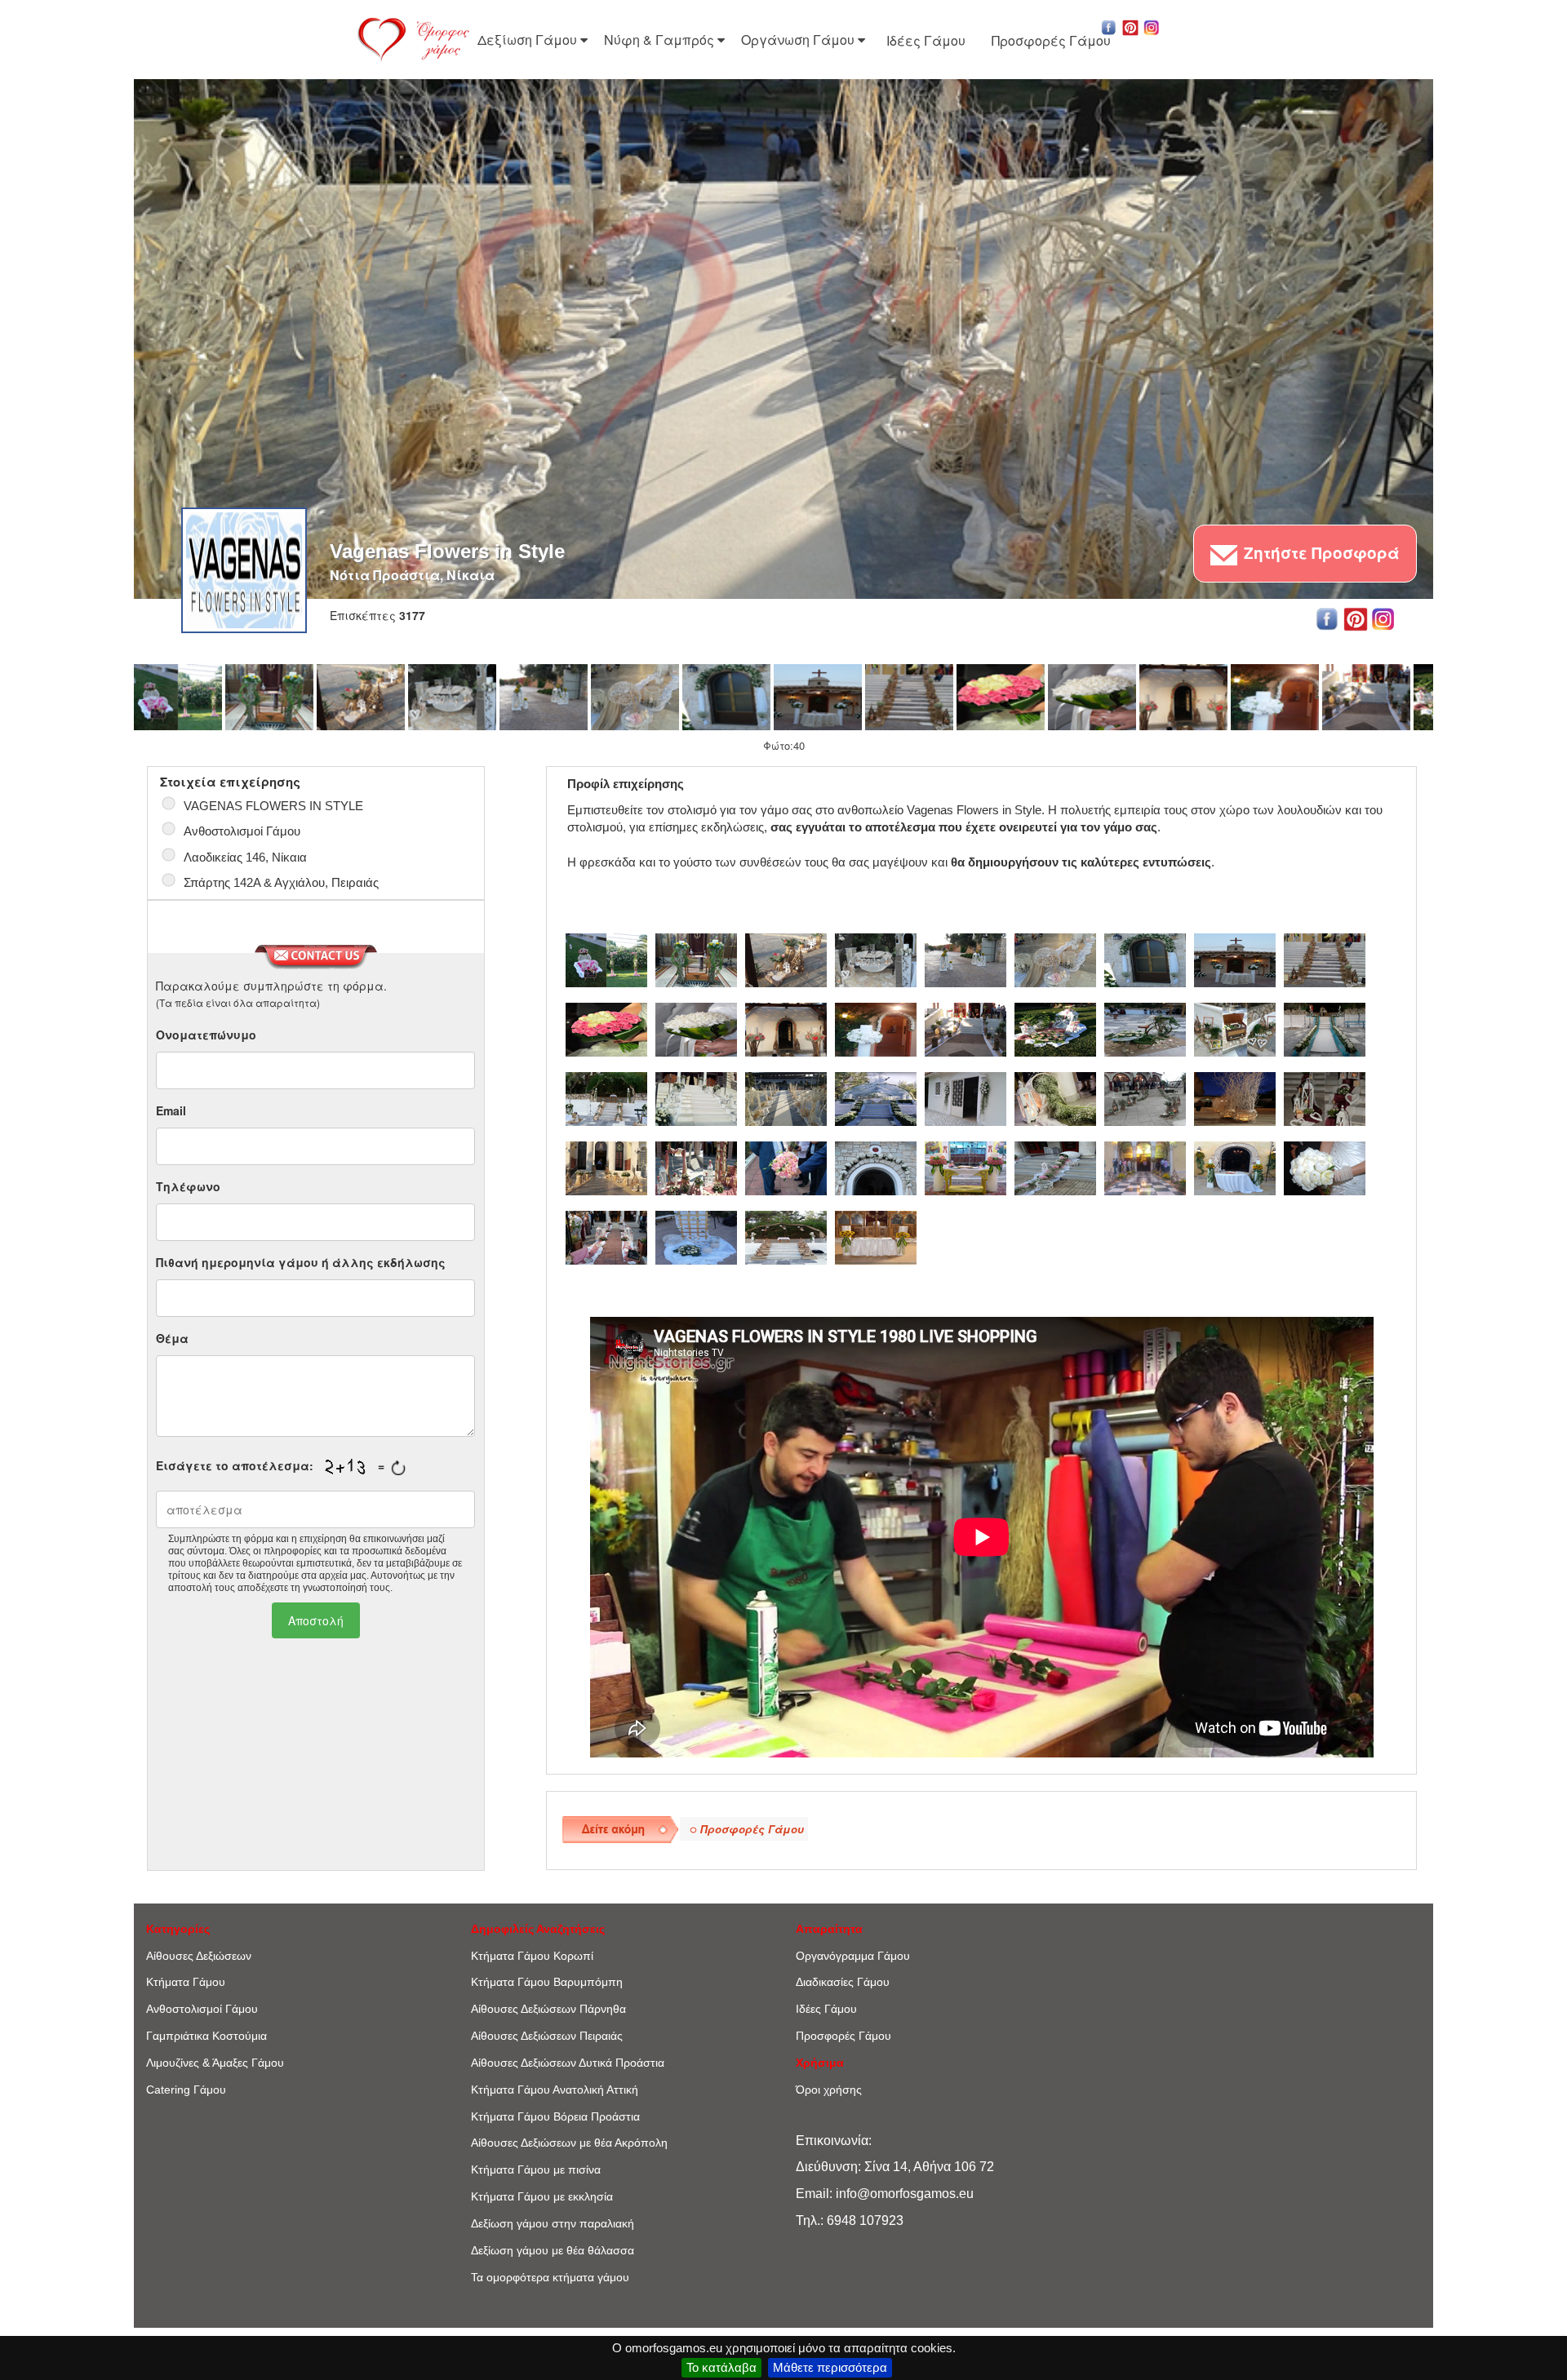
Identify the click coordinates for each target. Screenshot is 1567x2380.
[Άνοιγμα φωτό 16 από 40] (1145, 1027)
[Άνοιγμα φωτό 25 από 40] (1145, 1097)
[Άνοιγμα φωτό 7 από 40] (726, 697)
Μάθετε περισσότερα (830, 2367)
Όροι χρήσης (829, 2090)
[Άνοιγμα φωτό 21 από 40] (786, 1097)
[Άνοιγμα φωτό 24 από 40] (1055, 1097)
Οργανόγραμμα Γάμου (853, 1956)
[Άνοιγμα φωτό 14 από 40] (1366, 697)
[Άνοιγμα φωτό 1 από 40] (178, 697)
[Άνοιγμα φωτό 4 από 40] (452, 697)
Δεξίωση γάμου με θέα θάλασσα (553, 2250)
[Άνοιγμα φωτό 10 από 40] (1001, 697)
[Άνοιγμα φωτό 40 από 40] (876, 1235)
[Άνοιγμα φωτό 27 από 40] (1325, 1097)
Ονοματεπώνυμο (206, 1035)
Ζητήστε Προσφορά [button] (1320, 553)
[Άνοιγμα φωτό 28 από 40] (606, 1166)
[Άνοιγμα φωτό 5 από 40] (544, 697)
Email (171, 1110)
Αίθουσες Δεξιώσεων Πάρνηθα (548, 2009)
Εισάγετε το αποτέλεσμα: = (270, 1466)
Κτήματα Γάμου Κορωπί (532, 1956)
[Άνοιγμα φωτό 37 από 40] (606, 1235)
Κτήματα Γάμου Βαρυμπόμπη (547, 1982)
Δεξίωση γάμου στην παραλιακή (553, 2223)
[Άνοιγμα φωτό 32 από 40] (966, 1166)
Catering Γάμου (186, 2090)
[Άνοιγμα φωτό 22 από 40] (876, 1097)
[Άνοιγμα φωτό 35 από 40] (1235, 1166)
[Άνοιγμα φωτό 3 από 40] (361, 697)
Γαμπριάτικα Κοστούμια (206, 2036)
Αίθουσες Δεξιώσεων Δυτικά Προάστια (568, 2063)
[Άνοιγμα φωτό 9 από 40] (909, 697)
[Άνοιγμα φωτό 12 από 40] (1183, 697)
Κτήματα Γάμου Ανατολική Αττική (555, 2090)
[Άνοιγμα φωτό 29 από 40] (696, 1166)
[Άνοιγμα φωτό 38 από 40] (696, 1235)
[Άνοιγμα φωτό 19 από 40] (606, 1097)
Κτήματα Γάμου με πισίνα (536, 2169)
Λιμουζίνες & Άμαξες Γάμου (215, 2063)
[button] (1109, 26)
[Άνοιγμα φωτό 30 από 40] (786, 1166)
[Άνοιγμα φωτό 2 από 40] (269, 697)
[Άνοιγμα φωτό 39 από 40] (786, 1235)
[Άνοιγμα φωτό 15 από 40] (1055, 1027)
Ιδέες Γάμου (926, 40)
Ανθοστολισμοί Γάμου (202, 2009)
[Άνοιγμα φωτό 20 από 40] (696, 1097)
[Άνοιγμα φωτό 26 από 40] (1235, 1097)
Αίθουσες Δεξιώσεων (199, 1956)
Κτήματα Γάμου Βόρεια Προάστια (555, 2116)
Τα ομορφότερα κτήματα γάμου (550, 2277)
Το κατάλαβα (721, 2367)
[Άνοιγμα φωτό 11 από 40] (1092, 697)
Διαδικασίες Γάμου (843, 1982)
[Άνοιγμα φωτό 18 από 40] (1325, 1027)
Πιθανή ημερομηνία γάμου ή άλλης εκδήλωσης (301, 1262)
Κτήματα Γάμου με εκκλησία (542, 2196)
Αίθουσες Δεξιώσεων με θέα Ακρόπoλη (569, 2143)
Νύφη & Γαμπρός (661, 40)
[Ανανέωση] (398, 1468)
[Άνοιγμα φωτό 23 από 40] (966, 1097)
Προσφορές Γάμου (1051, 40)
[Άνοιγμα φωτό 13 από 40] (1275, 697)
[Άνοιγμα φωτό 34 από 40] (1145, 1166)
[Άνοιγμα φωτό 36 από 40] (1325, 1166)
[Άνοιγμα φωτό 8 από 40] (818, 697)
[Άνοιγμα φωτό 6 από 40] (635, 697)
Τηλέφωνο (188, 1186)
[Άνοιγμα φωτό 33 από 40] (1055, 1166)
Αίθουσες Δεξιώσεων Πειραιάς (547, 2036)
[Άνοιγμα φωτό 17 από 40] (1235, 1027)
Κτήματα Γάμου (186, 1982)
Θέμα (172, 1338)
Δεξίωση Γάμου (529, 40)
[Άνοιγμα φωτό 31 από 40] (876, 1166)
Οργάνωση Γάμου (799, 40)
